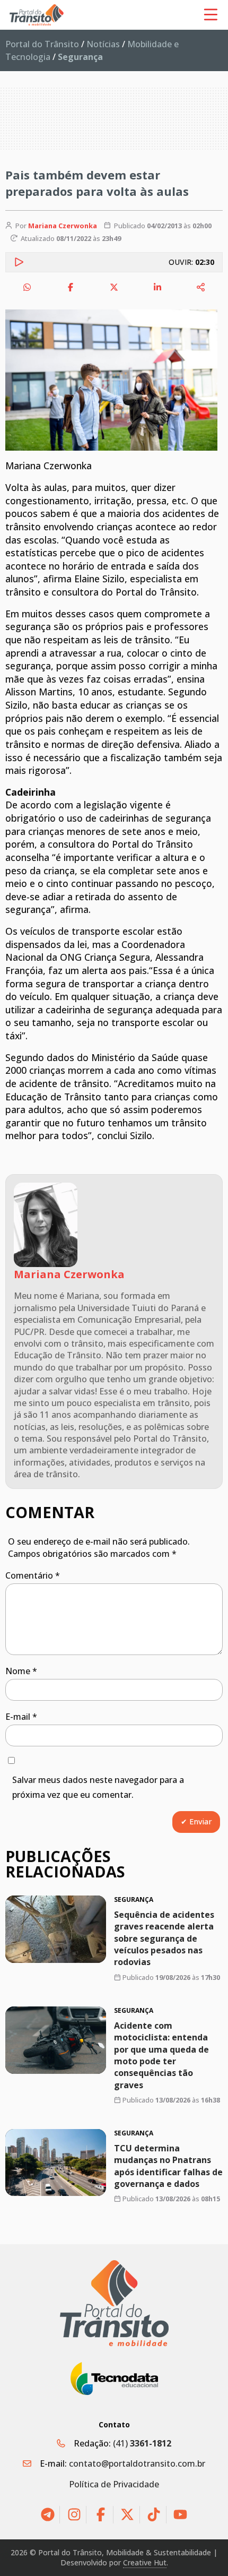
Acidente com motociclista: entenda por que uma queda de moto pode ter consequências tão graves (161, 2055)
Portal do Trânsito (42, 44)
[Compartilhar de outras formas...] (201, 287)
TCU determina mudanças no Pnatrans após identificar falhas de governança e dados (168, 2166)
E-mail (21, 1717)
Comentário (33, 1575)
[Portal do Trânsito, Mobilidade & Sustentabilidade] (114, 2303)
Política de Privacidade (114, 2484)
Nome (21, 1671)
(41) (142, 2443)
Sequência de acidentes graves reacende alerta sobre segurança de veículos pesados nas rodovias (164, 1938)
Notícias (103, 44)
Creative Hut (145, 2562)
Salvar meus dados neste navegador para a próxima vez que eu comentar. (98, 1787)
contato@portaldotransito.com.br (137, 2463)
